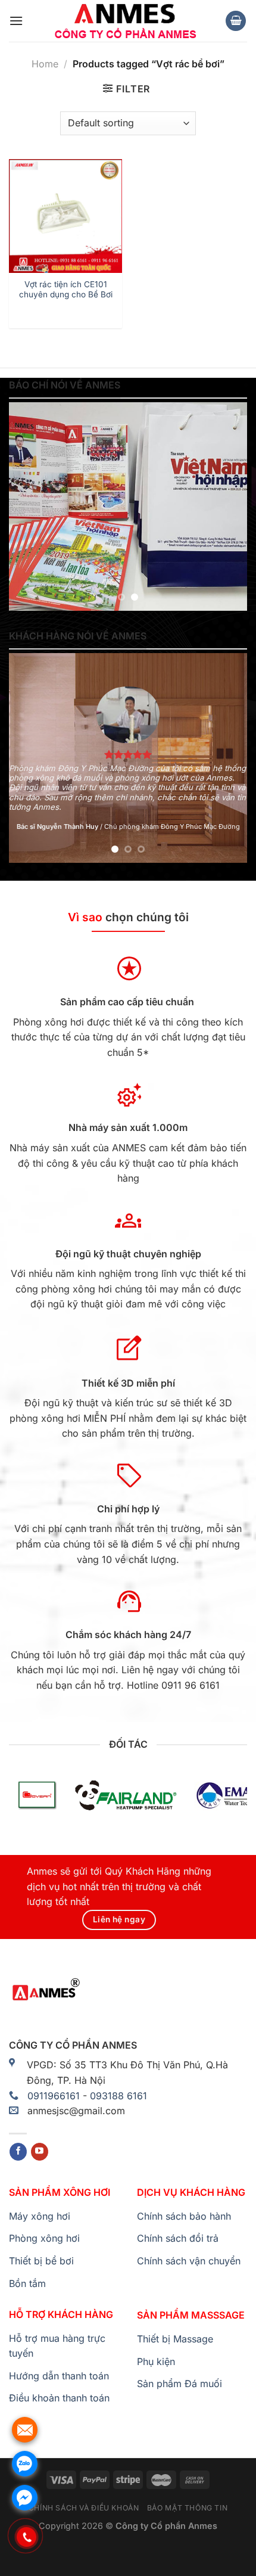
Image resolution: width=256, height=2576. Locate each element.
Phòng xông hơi (44, 2238)
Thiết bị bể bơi (41, 2261)
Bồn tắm (27, 2283)
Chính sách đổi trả (178, 2238)
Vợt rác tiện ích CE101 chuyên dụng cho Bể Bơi (66, 290)
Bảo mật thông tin (187, 2508)
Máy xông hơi (40, 2216)
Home (45, 64)
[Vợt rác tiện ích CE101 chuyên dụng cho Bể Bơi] (65, 216)
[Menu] (16, 21)
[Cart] (236, 21)
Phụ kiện (156, 2361)
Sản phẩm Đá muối (179, 2384)
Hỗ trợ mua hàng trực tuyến (57, 2346)
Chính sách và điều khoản (84, 2508)
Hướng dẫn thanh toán (59, 2376)
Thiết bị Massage (175, 2339)
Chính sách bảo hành (184, 2216)
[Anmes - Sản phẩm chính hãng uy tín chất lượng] (124, 21)
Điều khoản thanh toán (59, 2398)
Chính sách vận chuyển (189, 2261)
